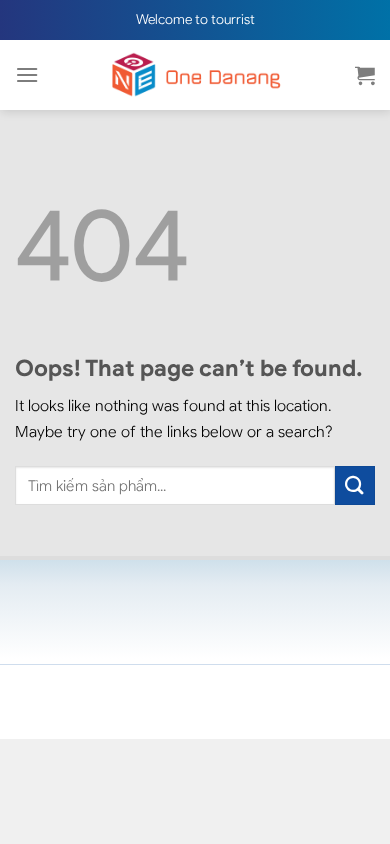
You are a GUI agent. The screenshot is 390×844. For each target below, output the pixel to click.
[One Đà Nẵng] (195, 75)
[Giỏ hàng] (365, 75)
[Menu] (27, 74)
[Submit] (355, 485)
